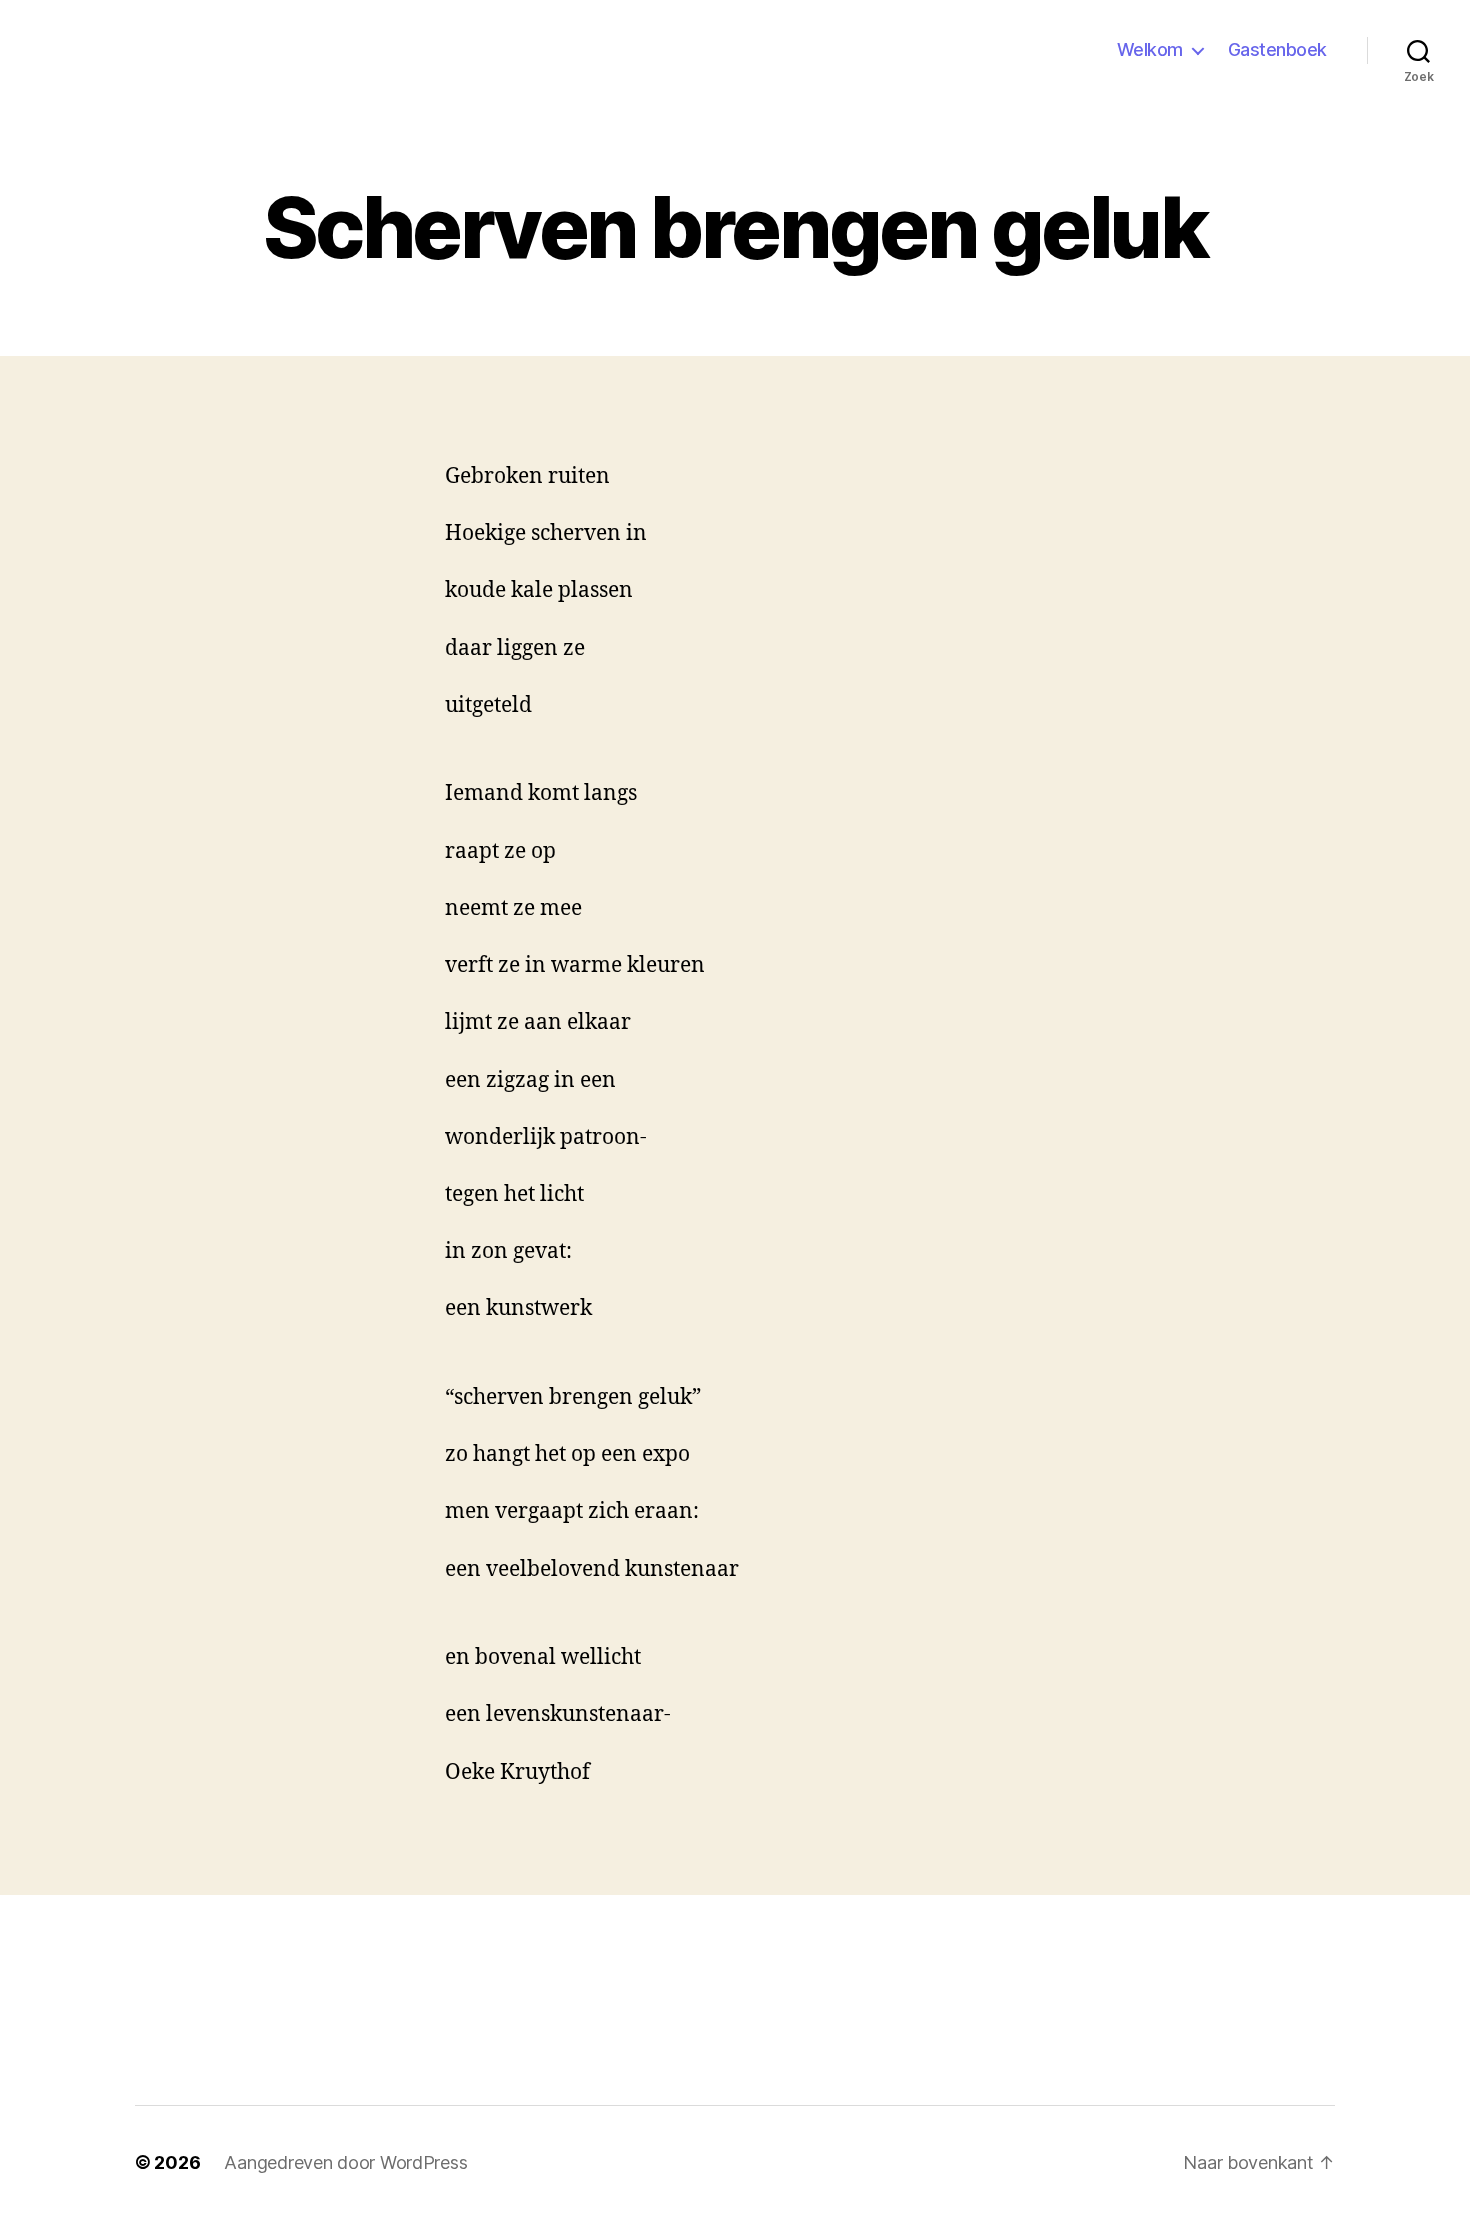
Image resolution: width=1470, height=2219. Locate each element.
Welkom (1150, 49)
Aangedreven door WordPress (345, 2162)
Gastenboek (1277, 49)
